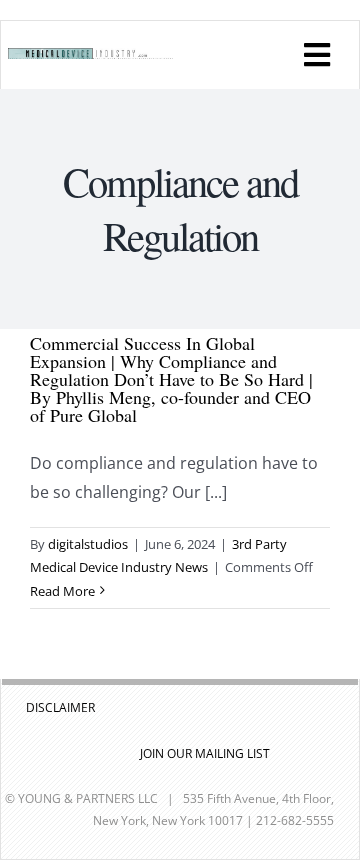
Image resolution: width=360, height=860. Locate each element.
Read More (62, 591)
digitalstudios (88, 544)
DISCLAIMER (60, 707)
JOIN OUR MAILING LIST (205, 753)
